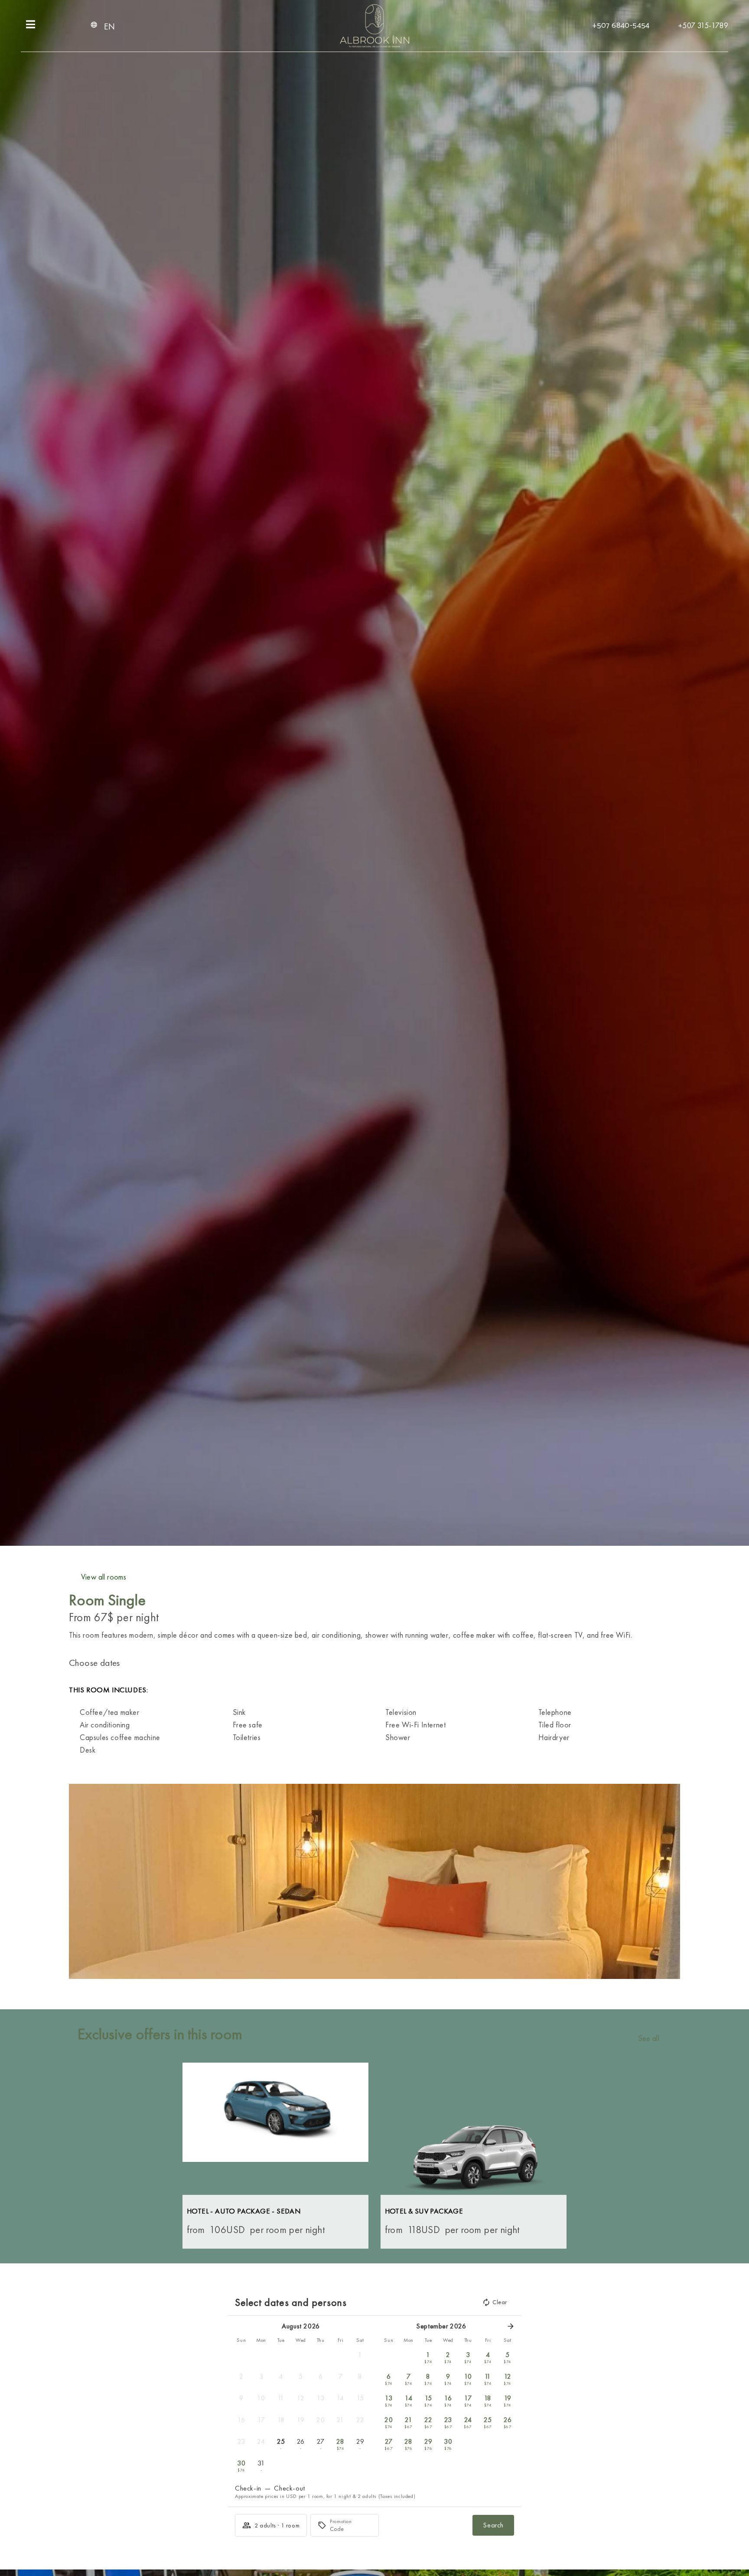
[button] (78, 1881)
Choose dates (94, 1663)
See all (649, 2038)
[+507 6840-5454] (589, 24)
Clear (500, 2302)
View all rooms (104, 1577)
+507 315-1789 (703, 25)
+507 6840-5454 (621, 26)
